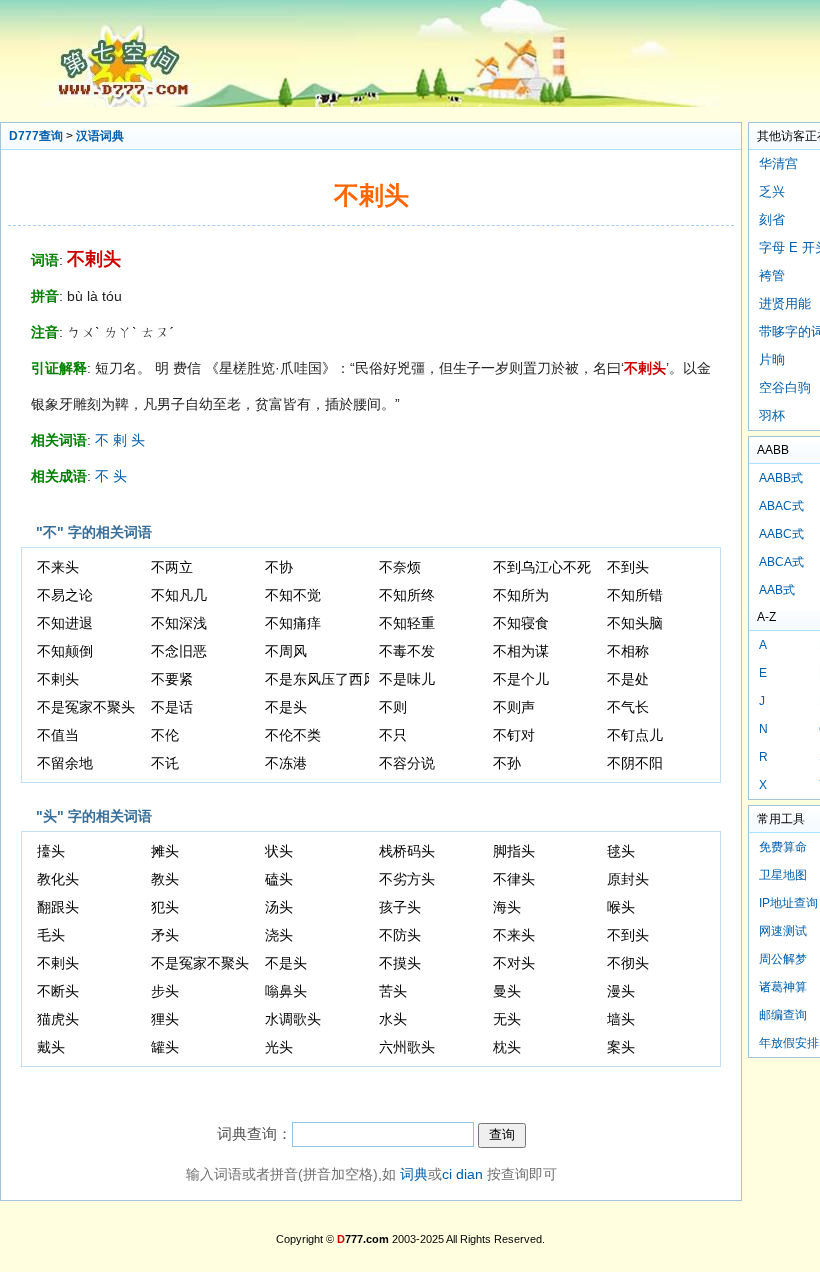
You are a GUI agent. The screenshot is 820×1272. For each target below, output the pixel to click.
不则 (393, 707)
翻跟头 (58, 907)
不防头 (400, 935)
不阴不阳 (635, 763)
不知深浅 (179, 623)
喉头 (621, 907)
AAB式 (777, 590)
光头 (279, 1047)
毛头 (51, 935)
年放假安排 (789, 1043)
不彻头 (628, 963)
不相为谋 (521, 651)
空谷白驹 (785, 387)
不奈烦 (400, 567)
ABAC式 (781, 506)
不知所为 (521, 595)
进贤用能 (785, 303)
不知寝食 (521, 623)
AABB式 (781, 478)
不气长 (628, 707)
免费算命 (783, 847)
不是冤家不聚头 (86, 707)
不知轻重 (407, 623)
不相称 (628, 651)
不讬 (165, 763)
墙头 (621, 1019)
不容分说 (407, 763)
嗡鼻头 (286, 991)
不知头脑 (635, 623)
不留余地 (65, 763)
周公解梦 (783, 959)
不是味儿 (407, 679)
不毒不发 (407, 651)
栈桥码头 (407, 851)
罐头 (165, 1047)
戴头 (51, 1047)
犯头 (165, 907)
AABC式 (781, 534)
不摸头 (400, 963)
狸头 (165, 1019)
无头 (507, 1019)
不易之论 (65, 595)
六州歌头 (407, 1047)
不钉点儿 (635, 735)
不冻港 (286, 763)
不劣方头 (407, 879)
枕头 (507, 1047)
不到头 (628, 567)
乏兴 (772, 191)
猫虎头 (58, 1019)
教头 (165, 879)
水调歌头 (293, 1019)
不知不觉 (293, 595)
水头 (393, 1019)
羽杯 (772, 415)
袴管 (772, 275)
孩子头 (400, 907)
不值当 (58, 735)
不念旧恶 (179, 651)
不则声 (514, 707)
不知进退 (65, 623)
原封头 (628, 879)
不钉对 (514, 735)
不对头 (514, 963)
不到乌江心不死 (542, 567)
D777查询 (36, 136)
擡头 (51, 851)
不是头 (286, 707)
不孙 (507, 763)
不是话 (172, 707)
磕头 (279, 879)
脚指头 (514, 851)
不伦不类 (293, 735)
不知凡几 (179, 595)
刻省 (772, 219)
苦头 (393, 991)
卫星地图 (783, 875)
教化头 (58, 879)
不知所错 (635, 595)
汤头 (279, 907)
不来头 (58, 567)
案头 (621, 1047)
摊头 (165, 851)
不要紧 (172, 679)
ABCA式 (781, 562)
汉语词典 (100, 136)
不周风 (286, 651)
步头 (165, 991)
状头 (279, 851)
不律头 (514, 879)
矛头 (165, 935)
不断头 (58, 991)
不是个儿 (521, 679)
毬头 (621, 851)
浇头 (279, 935)
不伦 (165, 735)
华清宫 (778, 163)
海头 (507, 907)
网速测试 (783, 931)
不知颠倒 (65, 651)
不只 (393, 735)
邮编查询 (783, 1015)
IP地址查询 (788, 903)
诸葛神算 (783, 987)
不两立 (172, 567)
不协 (279, 567)
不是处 (628, 679)
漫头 (621, 991)
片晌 (772, 359)
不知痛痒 (293, 623)
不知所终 (407, 595)
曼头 (507, 991)
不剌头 (58, 679)
